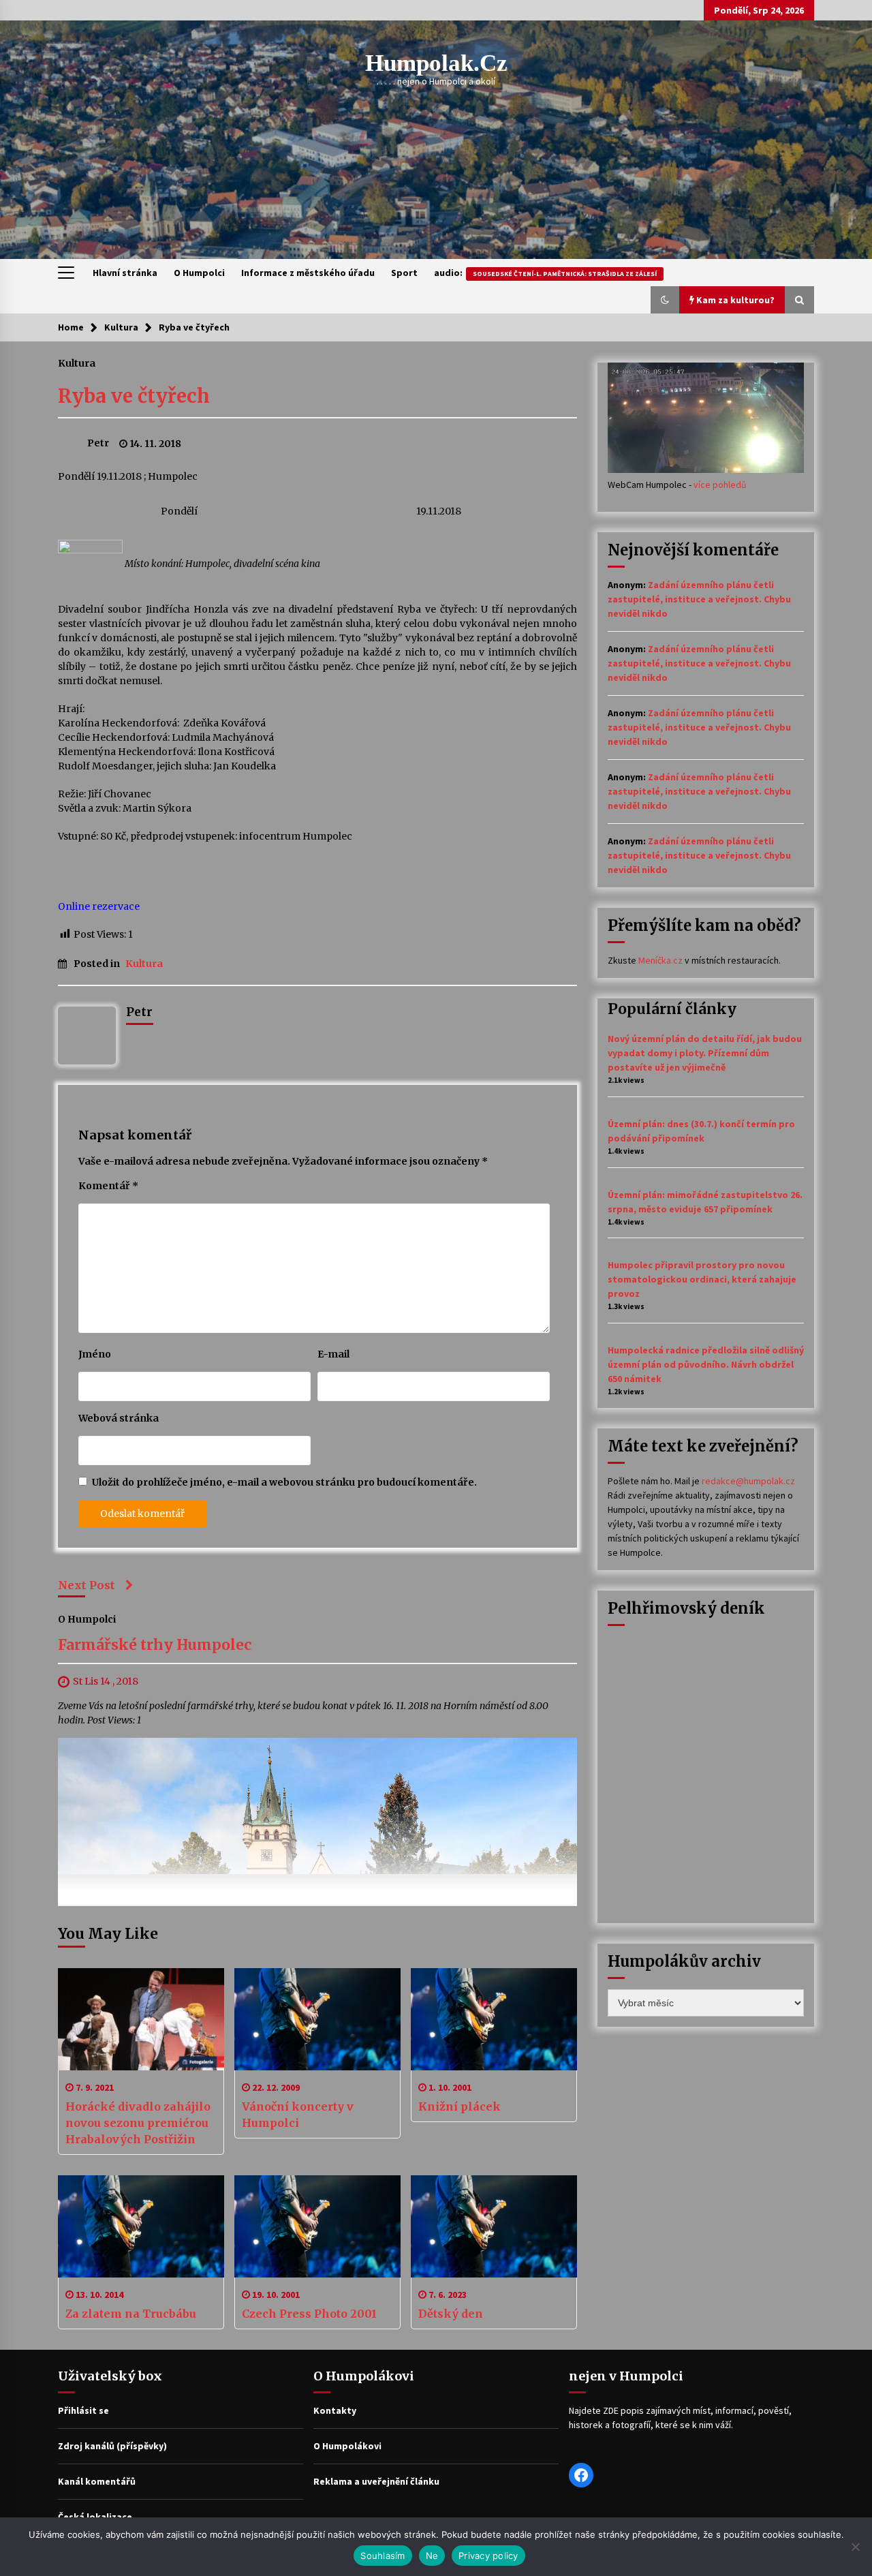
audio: (545, 273)
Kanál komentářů (97, 2481)
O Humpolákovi (347, 2446)
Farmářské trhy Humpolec (155, 1645)
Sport (404, 273)
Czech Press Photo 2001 (309, 2314)
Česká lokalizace (95, 2517)
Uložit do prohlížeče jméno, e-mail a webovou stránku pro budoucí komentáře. (284, 1482)
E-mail (333, 1354)
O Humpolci (199, 273)
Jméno (95, 1354)
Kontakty (335, 2410)
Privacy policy (488, 2556)
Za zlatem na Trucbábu (131, 2314)
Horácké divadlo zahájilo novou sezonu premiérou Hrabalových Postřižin (138, 2123)
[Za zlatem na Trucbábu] (141, 2226)
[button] (665, 300)
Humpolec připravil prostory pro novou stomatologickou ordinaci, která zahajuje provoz (702, 1279)
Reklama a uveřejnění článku (376, 2481)
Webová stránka (119, 1418)
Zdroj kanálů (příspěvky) (112, 2446)
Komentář (108, 1186)
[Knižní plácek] (494, 2019)
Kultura (77, 363)
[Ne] (855, 2547)
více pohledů (720, 485)
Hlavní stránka (125, 273)
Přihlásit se (83, 2410)
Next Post (87, 1585)
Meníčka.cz (660, 960)
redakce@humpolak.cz (748, 1481)
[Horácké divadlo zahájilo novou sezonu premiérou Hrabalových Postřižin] (141, 2019)
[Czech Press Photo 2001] (317, 2226)
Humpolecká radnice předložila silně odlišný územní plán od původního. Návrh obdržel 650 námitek (706, 1364)
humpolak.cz (436, 63)
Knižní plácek (460, 2106)
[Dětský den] (494, 2226)
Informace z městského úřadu (308, 273)
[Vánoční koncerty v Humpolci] (317, 2019)
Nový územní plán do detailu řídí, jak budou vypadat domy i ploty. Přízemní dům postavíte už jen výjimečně (705, 1053)
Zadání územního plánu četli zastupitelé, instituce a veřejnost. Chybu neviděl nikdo (699, 599)
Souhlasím (383, 2556)
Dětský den (451, 2314)
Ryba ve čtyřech (134, 396)
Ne (432, 2556)
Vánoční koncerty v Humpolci (298, 2115)
